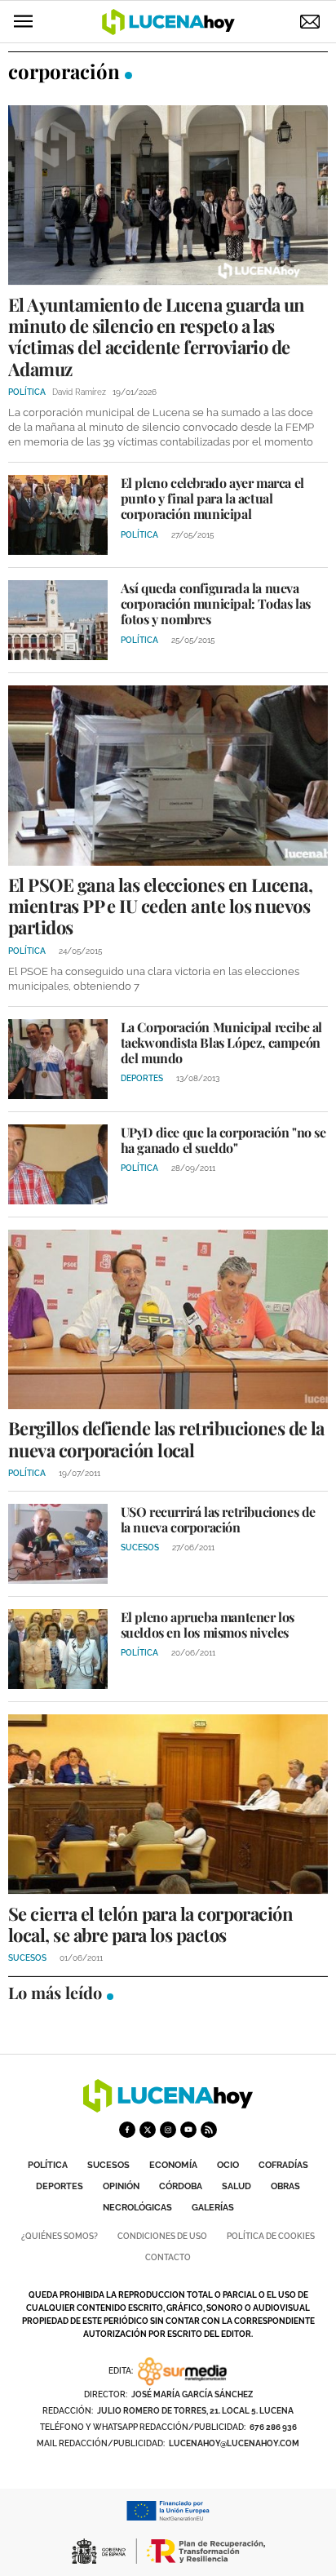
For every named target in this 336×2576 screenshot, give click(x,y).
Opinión (121, 2186)
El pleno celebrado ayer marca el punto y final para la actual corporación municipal (212, 498)
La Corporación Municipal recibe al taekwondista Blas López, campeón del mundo (221, 1042)
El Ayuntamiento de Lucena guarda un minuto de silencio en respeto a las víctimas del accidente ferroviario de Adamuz (157, 337)
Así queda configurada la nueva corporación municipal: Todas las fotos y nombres (216, 603)
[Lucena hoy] (168, 2108)
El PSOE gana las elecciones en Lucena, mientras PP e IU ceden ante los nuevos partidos (160, 906)
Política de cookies (271, 2236)
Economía (173, 2165)
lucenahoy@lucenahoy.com (234, 2443)
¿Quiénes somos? (60, 2236)
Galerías (213, 2208)
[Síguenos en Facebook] (127, 2130)
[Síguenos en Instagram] (168, 2130)
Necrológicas (137, 2208)
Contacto (168, 2257)
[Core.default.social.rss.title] (209, 2130)
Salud (237, 2186)
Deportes (60, 2186)
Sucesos (108, 2165)
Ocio (228, 2165)
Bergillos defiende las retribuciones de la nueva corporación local (166, 1439)
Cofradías (283, 2165)
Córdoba (181, 2186)
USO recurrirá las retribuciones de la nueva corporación (218, 1519)
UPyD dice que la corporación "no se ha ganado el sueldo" (223, 1140)
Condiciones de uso (162, 2236)
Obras (285, 2186)
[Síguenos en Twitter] (148, 2130)
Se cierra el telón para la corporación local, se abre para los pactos (150, 1924)
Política (48, 2165)
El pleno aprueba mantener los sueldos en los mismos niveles (208, 1625)
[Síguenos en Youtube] (188, 2130)
